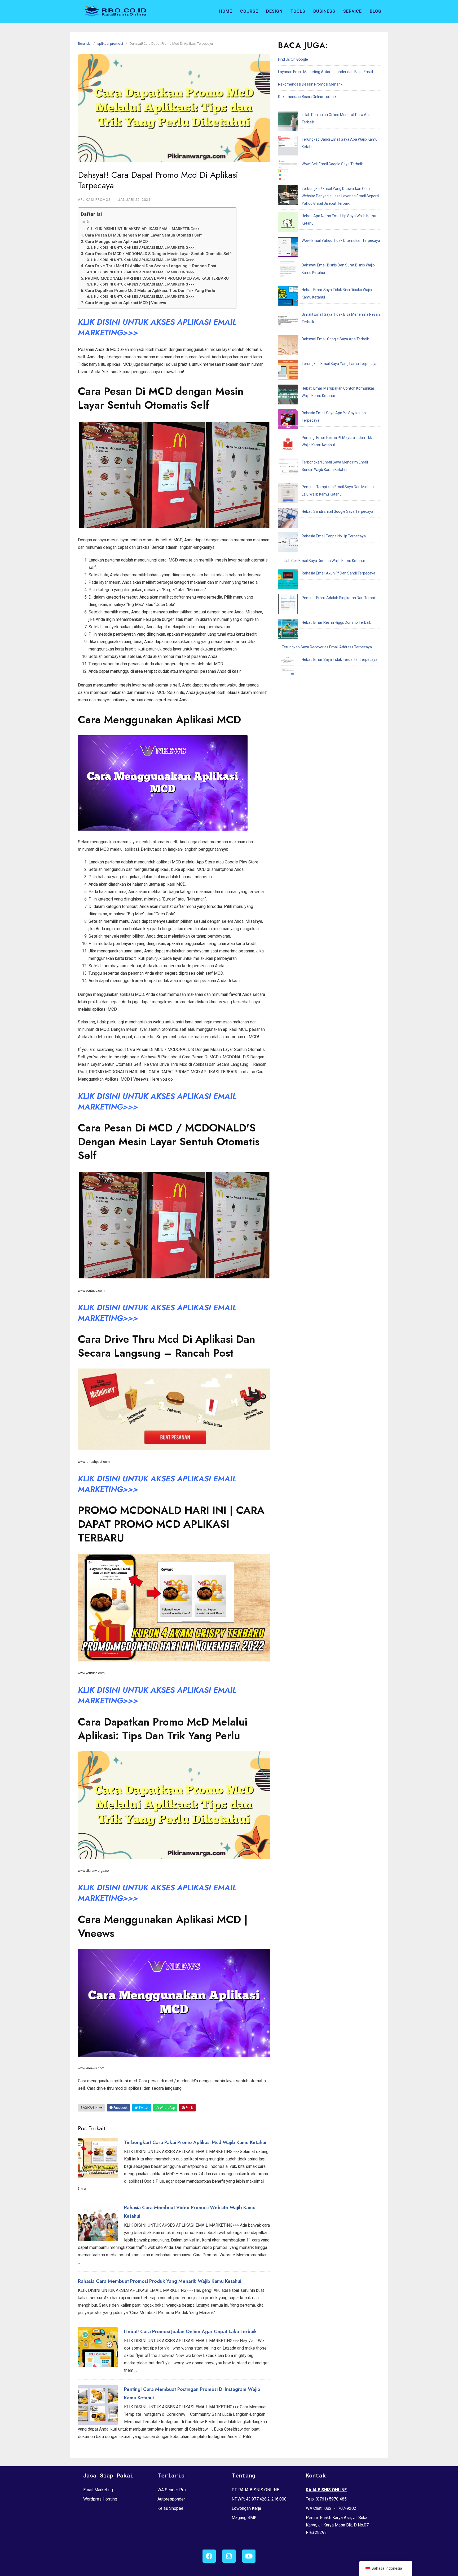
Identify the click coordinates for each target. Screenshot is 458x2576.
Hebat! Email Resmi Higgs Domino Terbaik (336, 622)
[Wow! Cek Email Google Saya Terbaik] (288, 171)
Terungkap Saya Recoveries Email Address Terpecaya (327, 647)
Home (226, 11)
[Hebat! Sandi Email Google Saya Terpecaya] (288, 519)
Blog (376, 11)
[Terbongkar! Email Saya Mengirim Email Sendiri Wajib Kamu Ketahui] (288, 470)
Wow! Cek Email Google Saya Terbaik (332, 164)
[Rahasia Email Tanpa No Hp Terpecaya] (288, 543)
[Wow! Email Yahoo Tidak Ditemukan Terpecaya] (288, 248)
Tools (298, 11)
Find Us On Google (293, 59)
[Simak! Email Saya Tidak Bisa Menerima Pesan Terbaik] (288, 322)
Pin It (189, 2108)
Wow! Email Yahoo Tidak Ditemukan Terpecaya (341, 240)
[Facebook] (209, 2556)
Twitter (143, 2108)
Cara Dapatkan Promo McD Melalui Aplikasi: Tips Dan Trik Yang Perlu (150, 291)
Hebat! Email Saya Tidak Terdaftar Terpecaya (340, 659)
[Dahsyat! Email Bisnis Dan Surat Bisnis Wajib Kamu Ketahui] (288, 273)
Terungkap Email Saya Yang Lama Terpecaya (340, 364)
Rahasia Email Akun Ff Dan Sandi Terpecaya (338, 573)
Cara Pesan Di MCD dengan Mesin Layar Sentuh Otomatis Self (143, 235)
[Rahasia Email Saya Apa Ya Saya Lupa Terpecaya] (288, 420)
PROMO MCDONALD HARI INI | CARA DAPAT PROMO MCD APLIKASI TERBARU (157, 278)
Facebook (120, 2108)
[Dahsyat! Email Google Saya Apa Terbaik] (288, 346)
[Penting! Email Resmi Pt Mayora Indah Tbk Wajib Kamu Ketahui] (288, 445)
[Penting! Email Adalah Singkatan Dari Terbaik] (288, 605)
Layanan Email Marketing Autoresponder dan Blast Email (325, 72)
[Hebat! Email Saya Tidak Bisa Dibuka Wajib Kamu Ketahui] (288, 297)
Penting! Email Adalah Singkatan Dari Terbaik (339, 598)
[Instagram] (229, 2556)
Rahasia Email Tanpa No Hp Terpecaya (334, 536)
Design (274, 11)
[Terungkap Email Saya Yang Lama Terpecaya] (288, 371)
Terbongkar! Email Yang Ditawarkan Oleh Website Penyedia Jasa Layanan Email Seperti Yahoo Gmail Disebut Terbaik (340, 196)
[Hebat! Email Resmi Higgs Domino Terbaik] (288, 630)
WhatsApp (167, 2108)
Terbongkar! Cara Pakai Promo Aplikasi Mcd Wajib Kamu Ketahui (195, 2142)
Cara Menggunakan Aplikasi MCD (116, 242)
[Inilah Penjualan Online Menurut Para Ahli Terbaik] (288, 122)
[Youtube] (249, 2556)
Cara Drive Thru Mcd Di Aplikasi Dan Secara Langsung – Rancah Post (151, 266)
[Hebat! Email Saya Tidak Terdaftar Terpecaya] (288, 667)
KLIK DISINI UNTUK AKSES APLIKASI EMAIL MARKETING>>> (147, 229)
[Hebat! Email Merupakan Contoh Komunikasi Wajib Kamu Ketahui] (288, 396)
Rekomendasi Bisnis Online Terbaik (307, 97)
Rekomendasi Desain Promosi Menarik (310, 84)
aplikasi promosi (110, 44)
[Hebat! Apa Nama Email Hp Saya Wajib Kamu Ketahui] (288, 223)
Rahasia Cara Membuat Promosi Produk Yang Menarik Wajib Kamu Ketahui (160, 2281)
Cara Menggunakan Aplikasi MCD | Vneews (125, 303)
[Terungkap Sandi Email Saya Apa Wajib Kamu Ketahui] (288, 147)
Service (353, 11)
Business (324, 11)
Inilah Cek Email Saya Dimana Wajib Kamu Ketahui (323, 561)
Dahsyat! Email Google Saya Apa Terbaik (335, 339)
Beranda (84, 44)
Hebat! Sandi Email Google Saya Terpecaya (337, 511)
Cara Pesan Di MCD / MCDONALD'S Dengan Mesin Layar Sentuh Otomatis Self (158, 254)
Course (249, 11)
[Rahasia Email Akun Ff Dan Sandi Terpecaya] (288, 581)
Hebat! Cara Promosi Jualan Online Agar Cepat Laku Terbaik (190, 2332)
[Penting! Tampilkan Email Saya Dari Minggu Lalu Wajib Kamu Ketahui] (288, 494)
